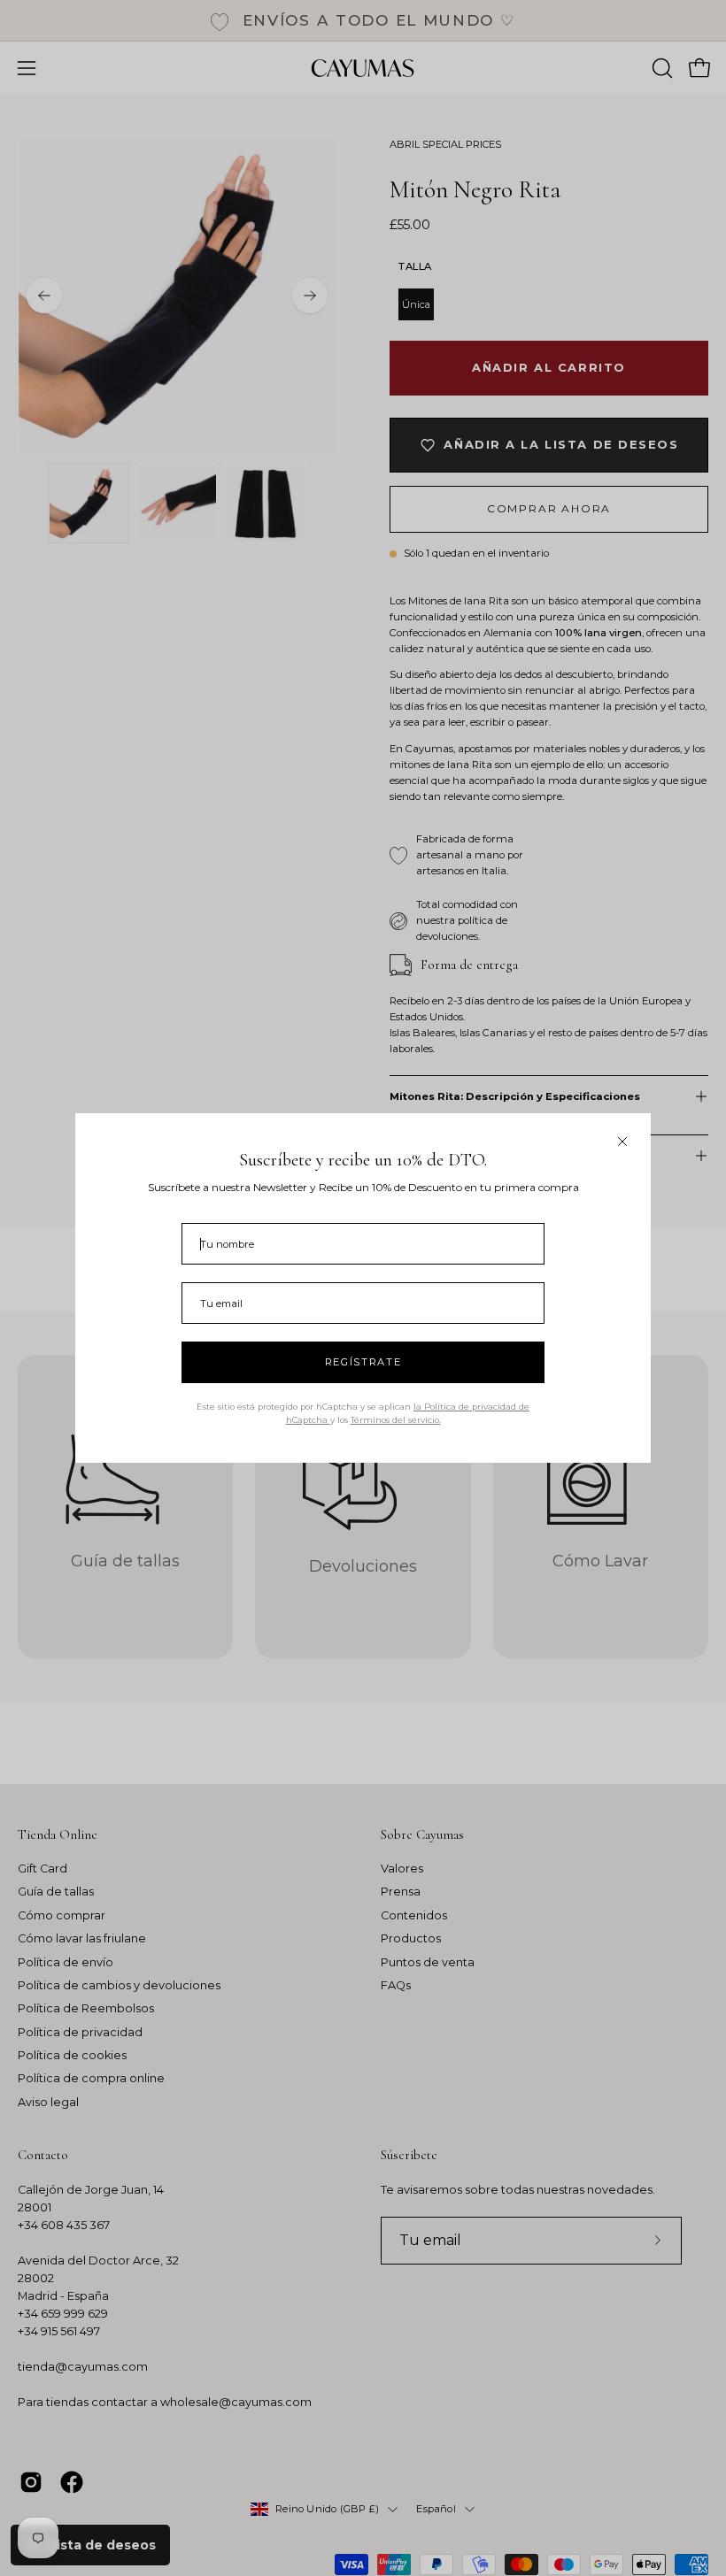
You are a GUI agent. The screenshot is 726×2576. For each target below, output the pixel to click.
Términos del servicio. (396, 1420)
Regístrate (363, 1362)
